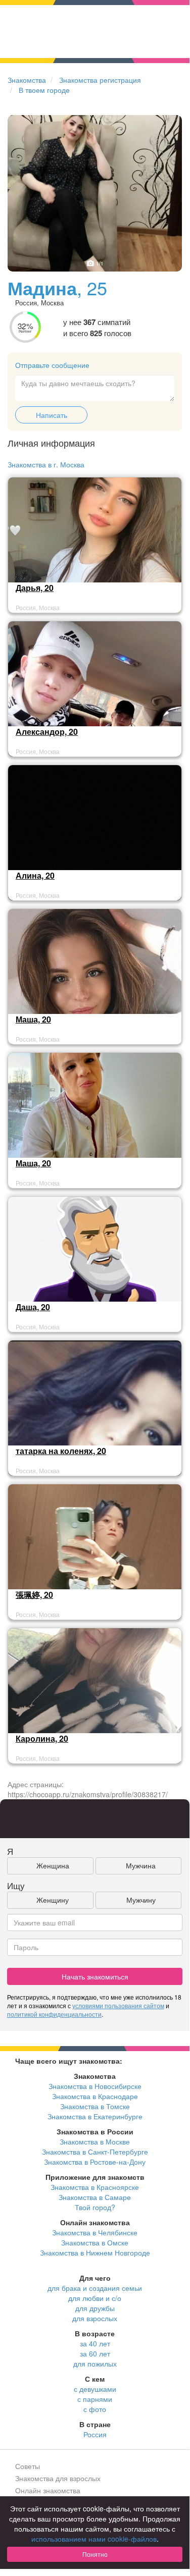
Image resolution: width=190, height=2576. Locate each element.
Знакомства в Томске (95, 2106)
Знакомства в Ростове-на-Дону (95, 2162)
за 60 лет (95, 2353)
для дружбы (95, 2308)
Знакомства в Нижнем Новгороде (95, 2252)
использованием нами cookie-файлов (94, 2539)
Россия (95, 2434)
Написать (52, 415)
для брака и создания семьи (95, 2288)
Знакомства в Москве (95, 2141)
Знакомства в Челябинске (95, 2232)
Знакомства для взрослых (58, 2478)
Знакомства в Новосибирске (95, 2086)
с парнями (95, 2399)
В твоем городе (44, 90)
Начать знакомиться (95, 1976)
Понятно (95, 2554)
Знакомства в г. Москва (46, 464)
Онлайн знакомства (48, 2490)
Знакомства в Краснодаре (95, 2096)
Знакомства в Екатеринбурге (95, 2116)
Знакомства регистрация (100, 80)
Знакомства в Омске (95, 2242)
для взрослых (95, 2318)
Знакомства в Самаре (95, 2197)
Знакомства (27, 80)
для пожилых (95, 2364)
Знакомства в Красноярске (95, 2187)
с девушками (95, 2389)
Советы (28, 2466)
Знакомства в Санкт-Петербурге (95, 2152)
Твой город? (95, 2207)
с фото (95, 2409)
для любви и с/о (95, 2298)
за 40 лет (95, 2343)
